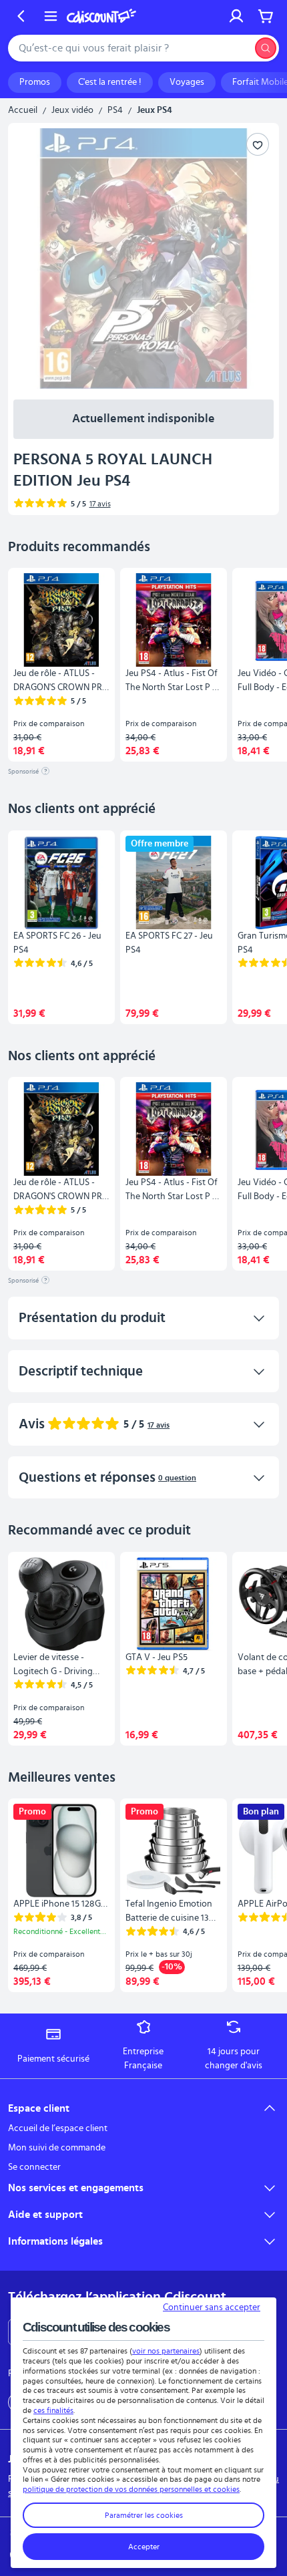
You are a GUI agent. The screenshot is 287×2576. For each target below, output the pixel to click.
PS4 (115, 110)
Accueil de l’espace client (58, 2128)
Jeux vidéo (72, 110)
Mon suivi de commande (57, 2148)
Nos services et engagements (76, 2188)
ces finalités (53, 2410)
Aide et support (45, 2215)
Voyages (187, 82)
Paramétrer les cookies (144, 2515)
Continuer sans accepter (212, 2307)
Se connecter (34, 2167)
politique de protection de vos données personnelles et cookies (131, 2489)
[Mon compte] (236, 16)
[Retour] (21, 16)
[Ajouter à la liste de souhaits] (258, 144)
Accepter (144, 2547)
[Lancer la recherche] (266, 48)
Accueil (23, 110)
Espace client (39, 2108)
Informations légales (55, 2241)
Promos (35, 82)
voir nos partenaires (166, 2351)
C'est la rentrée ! (110, 82)
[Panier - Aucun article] (266, 16)
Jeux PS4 (155, 110)
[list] (143, 665)
